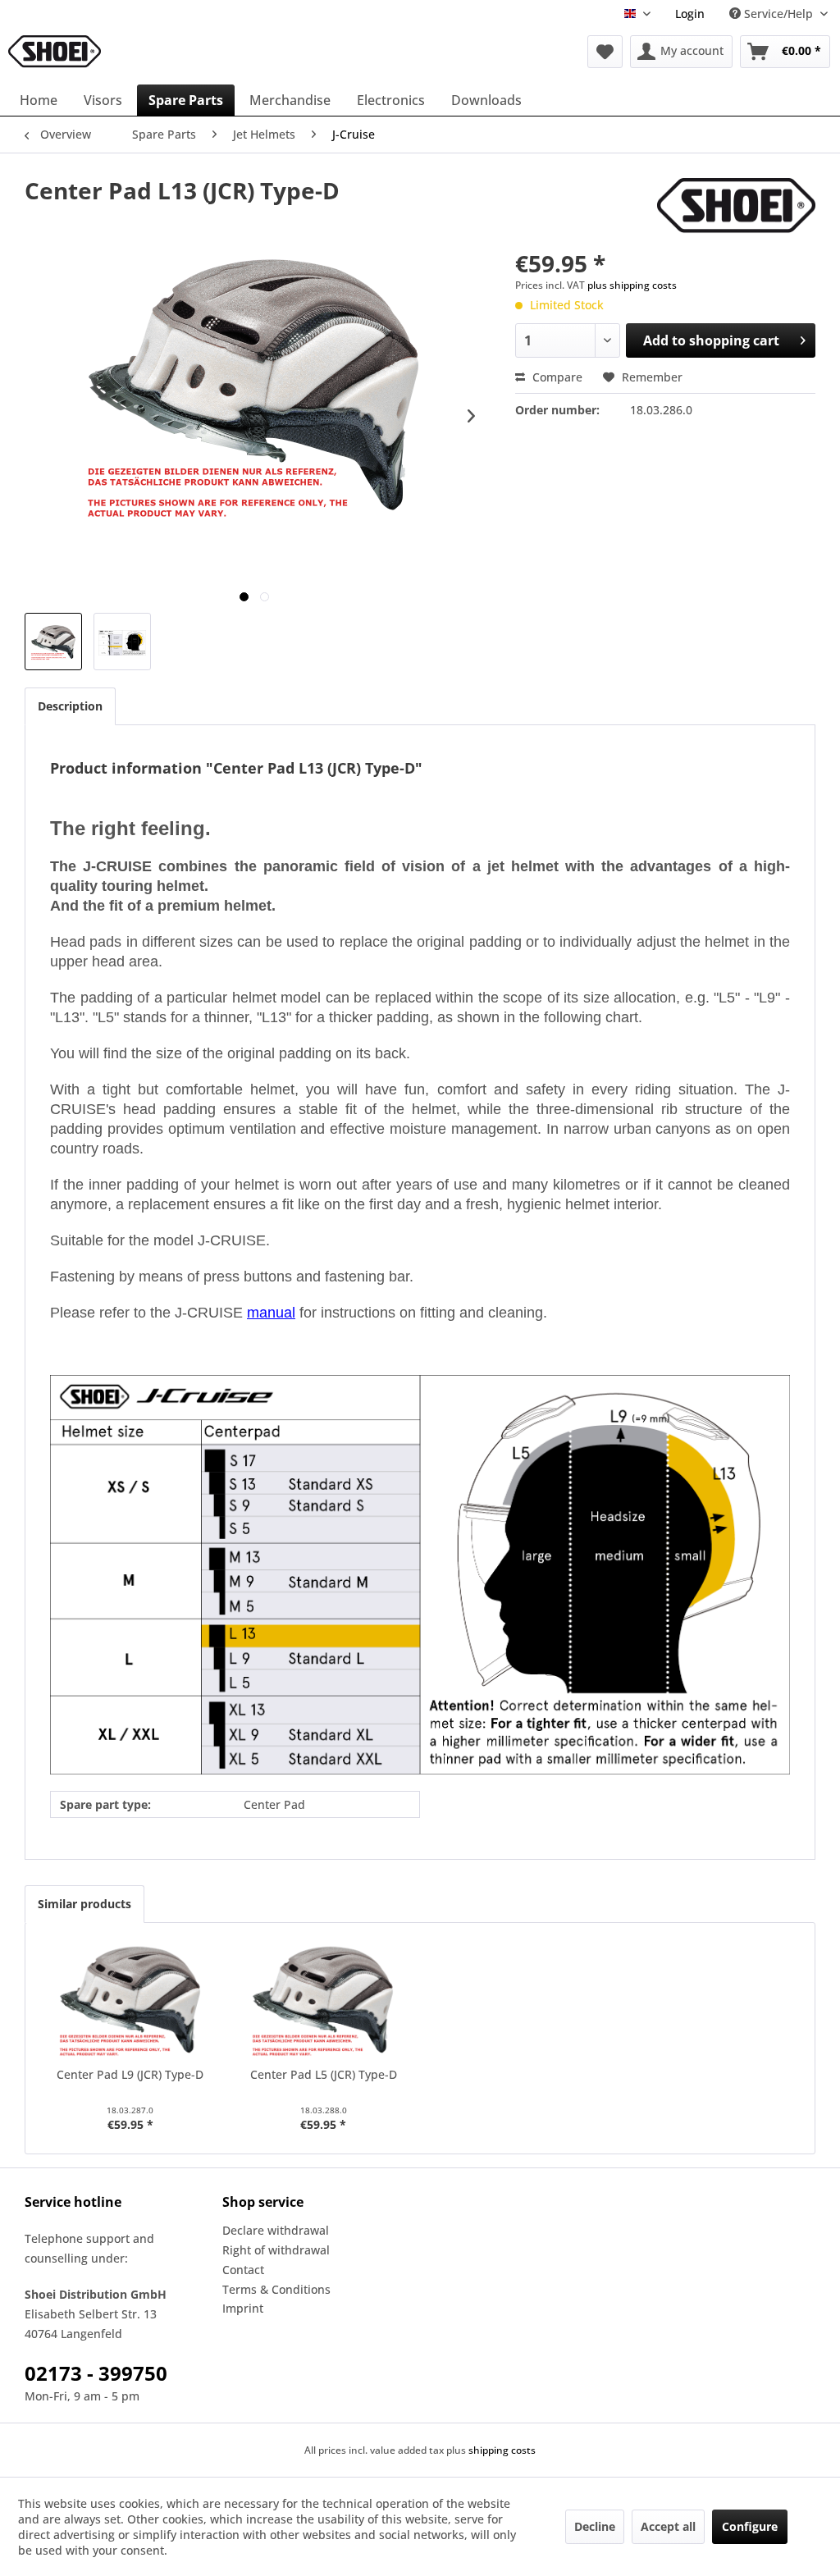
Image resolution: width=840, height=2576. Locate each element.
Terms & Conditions (276, 2289)
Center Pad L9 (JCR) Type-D (130, 2074)
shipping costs (502, 2450)
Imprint (243, 2308)
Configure (750, 2526)
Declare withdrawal (276, 2230)
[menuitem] (690, 14)
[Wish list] (605, 52)
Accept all (668, 2526)
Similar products (84, 1904)
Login (690, 14)
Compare (556, 377)
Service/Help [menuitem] (778, 14)
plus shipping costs (632, 285)
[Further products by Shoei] (736, 207)
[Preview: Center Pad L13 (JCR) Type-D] (53, 642)
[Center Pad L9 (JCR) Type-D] (130, 2001)
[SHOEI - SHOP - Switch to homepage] (55, 52)
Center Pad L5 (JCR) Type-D (324, 2074)
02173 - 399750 (96, 2373)
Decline (595, 2526)
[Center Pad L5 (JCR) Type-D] (324, 2001)
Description (70, 706)
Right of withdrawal (276, 2250)
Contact (243, 2270)
